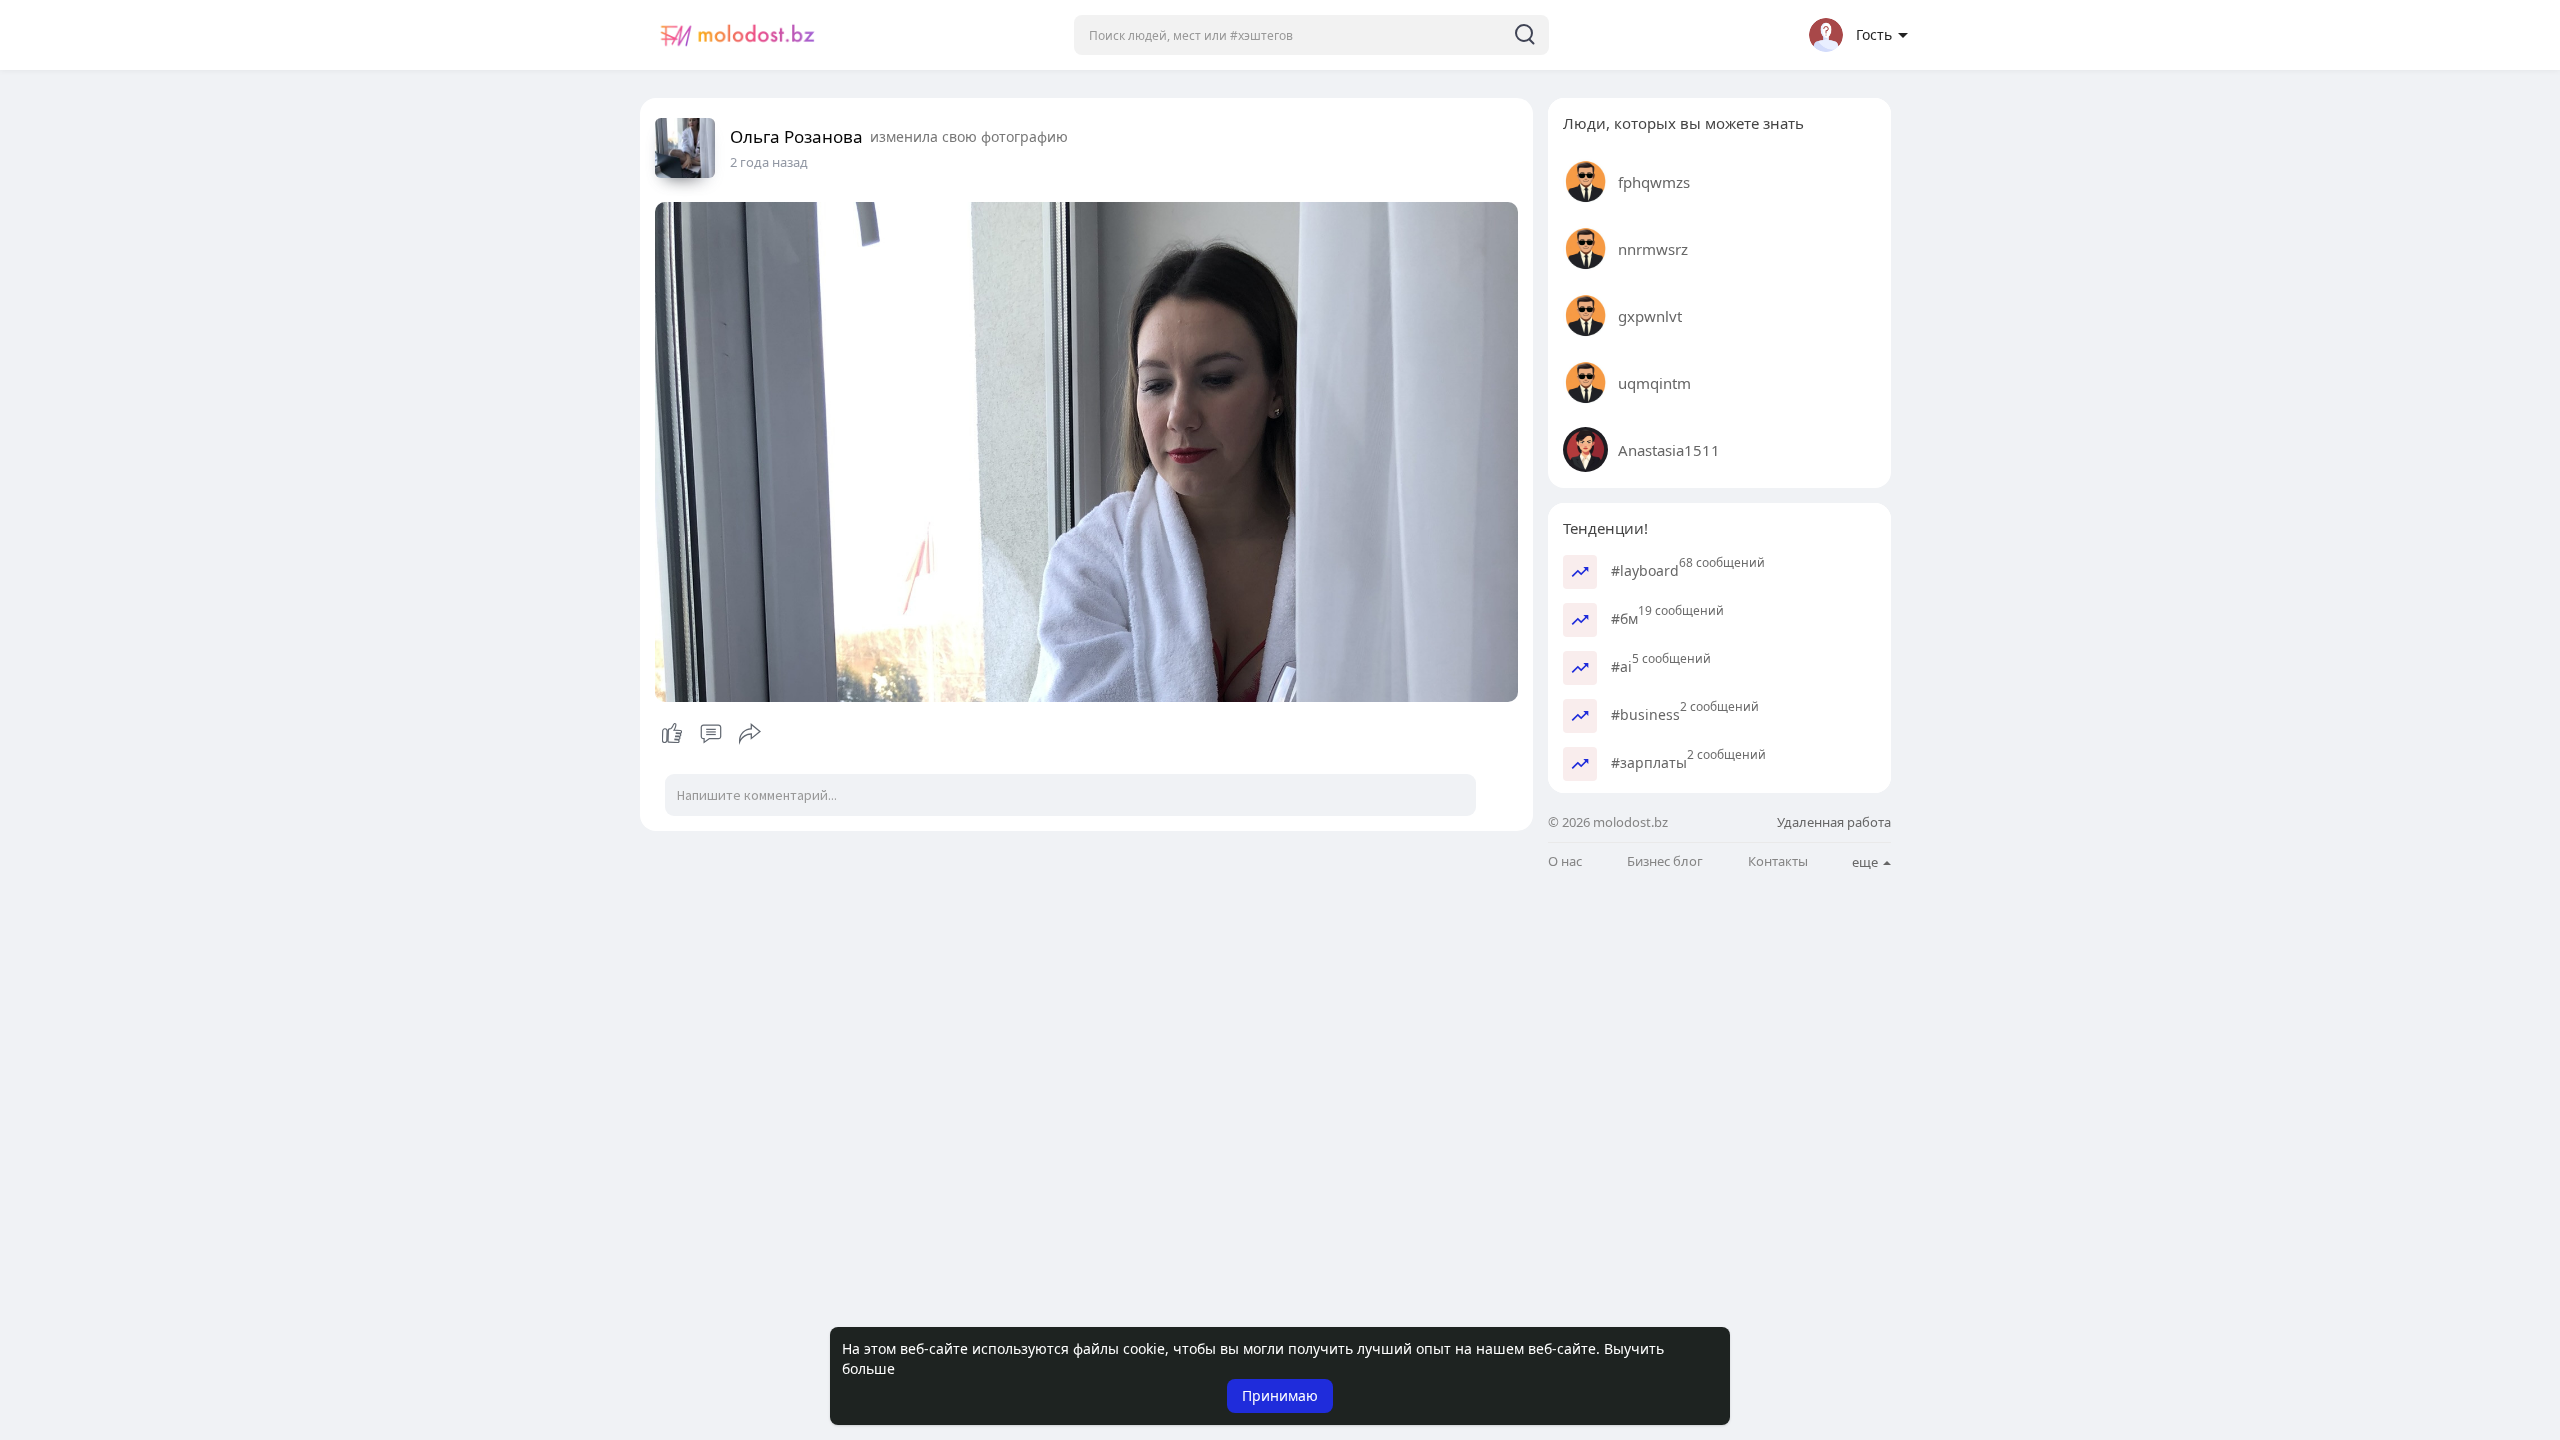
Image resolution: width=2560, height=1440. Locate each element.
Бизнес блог (1665, 861)
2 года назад (769, 162)
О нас (1565, 861)
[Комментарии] (711, 734)
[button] (1311, 35)
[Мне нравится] (710, 734)
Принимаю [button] (1280, 1395)
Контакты (1778, 861)
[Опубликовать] (750, 734)
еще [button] (1866, 862)
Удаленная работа (1834, 822)
